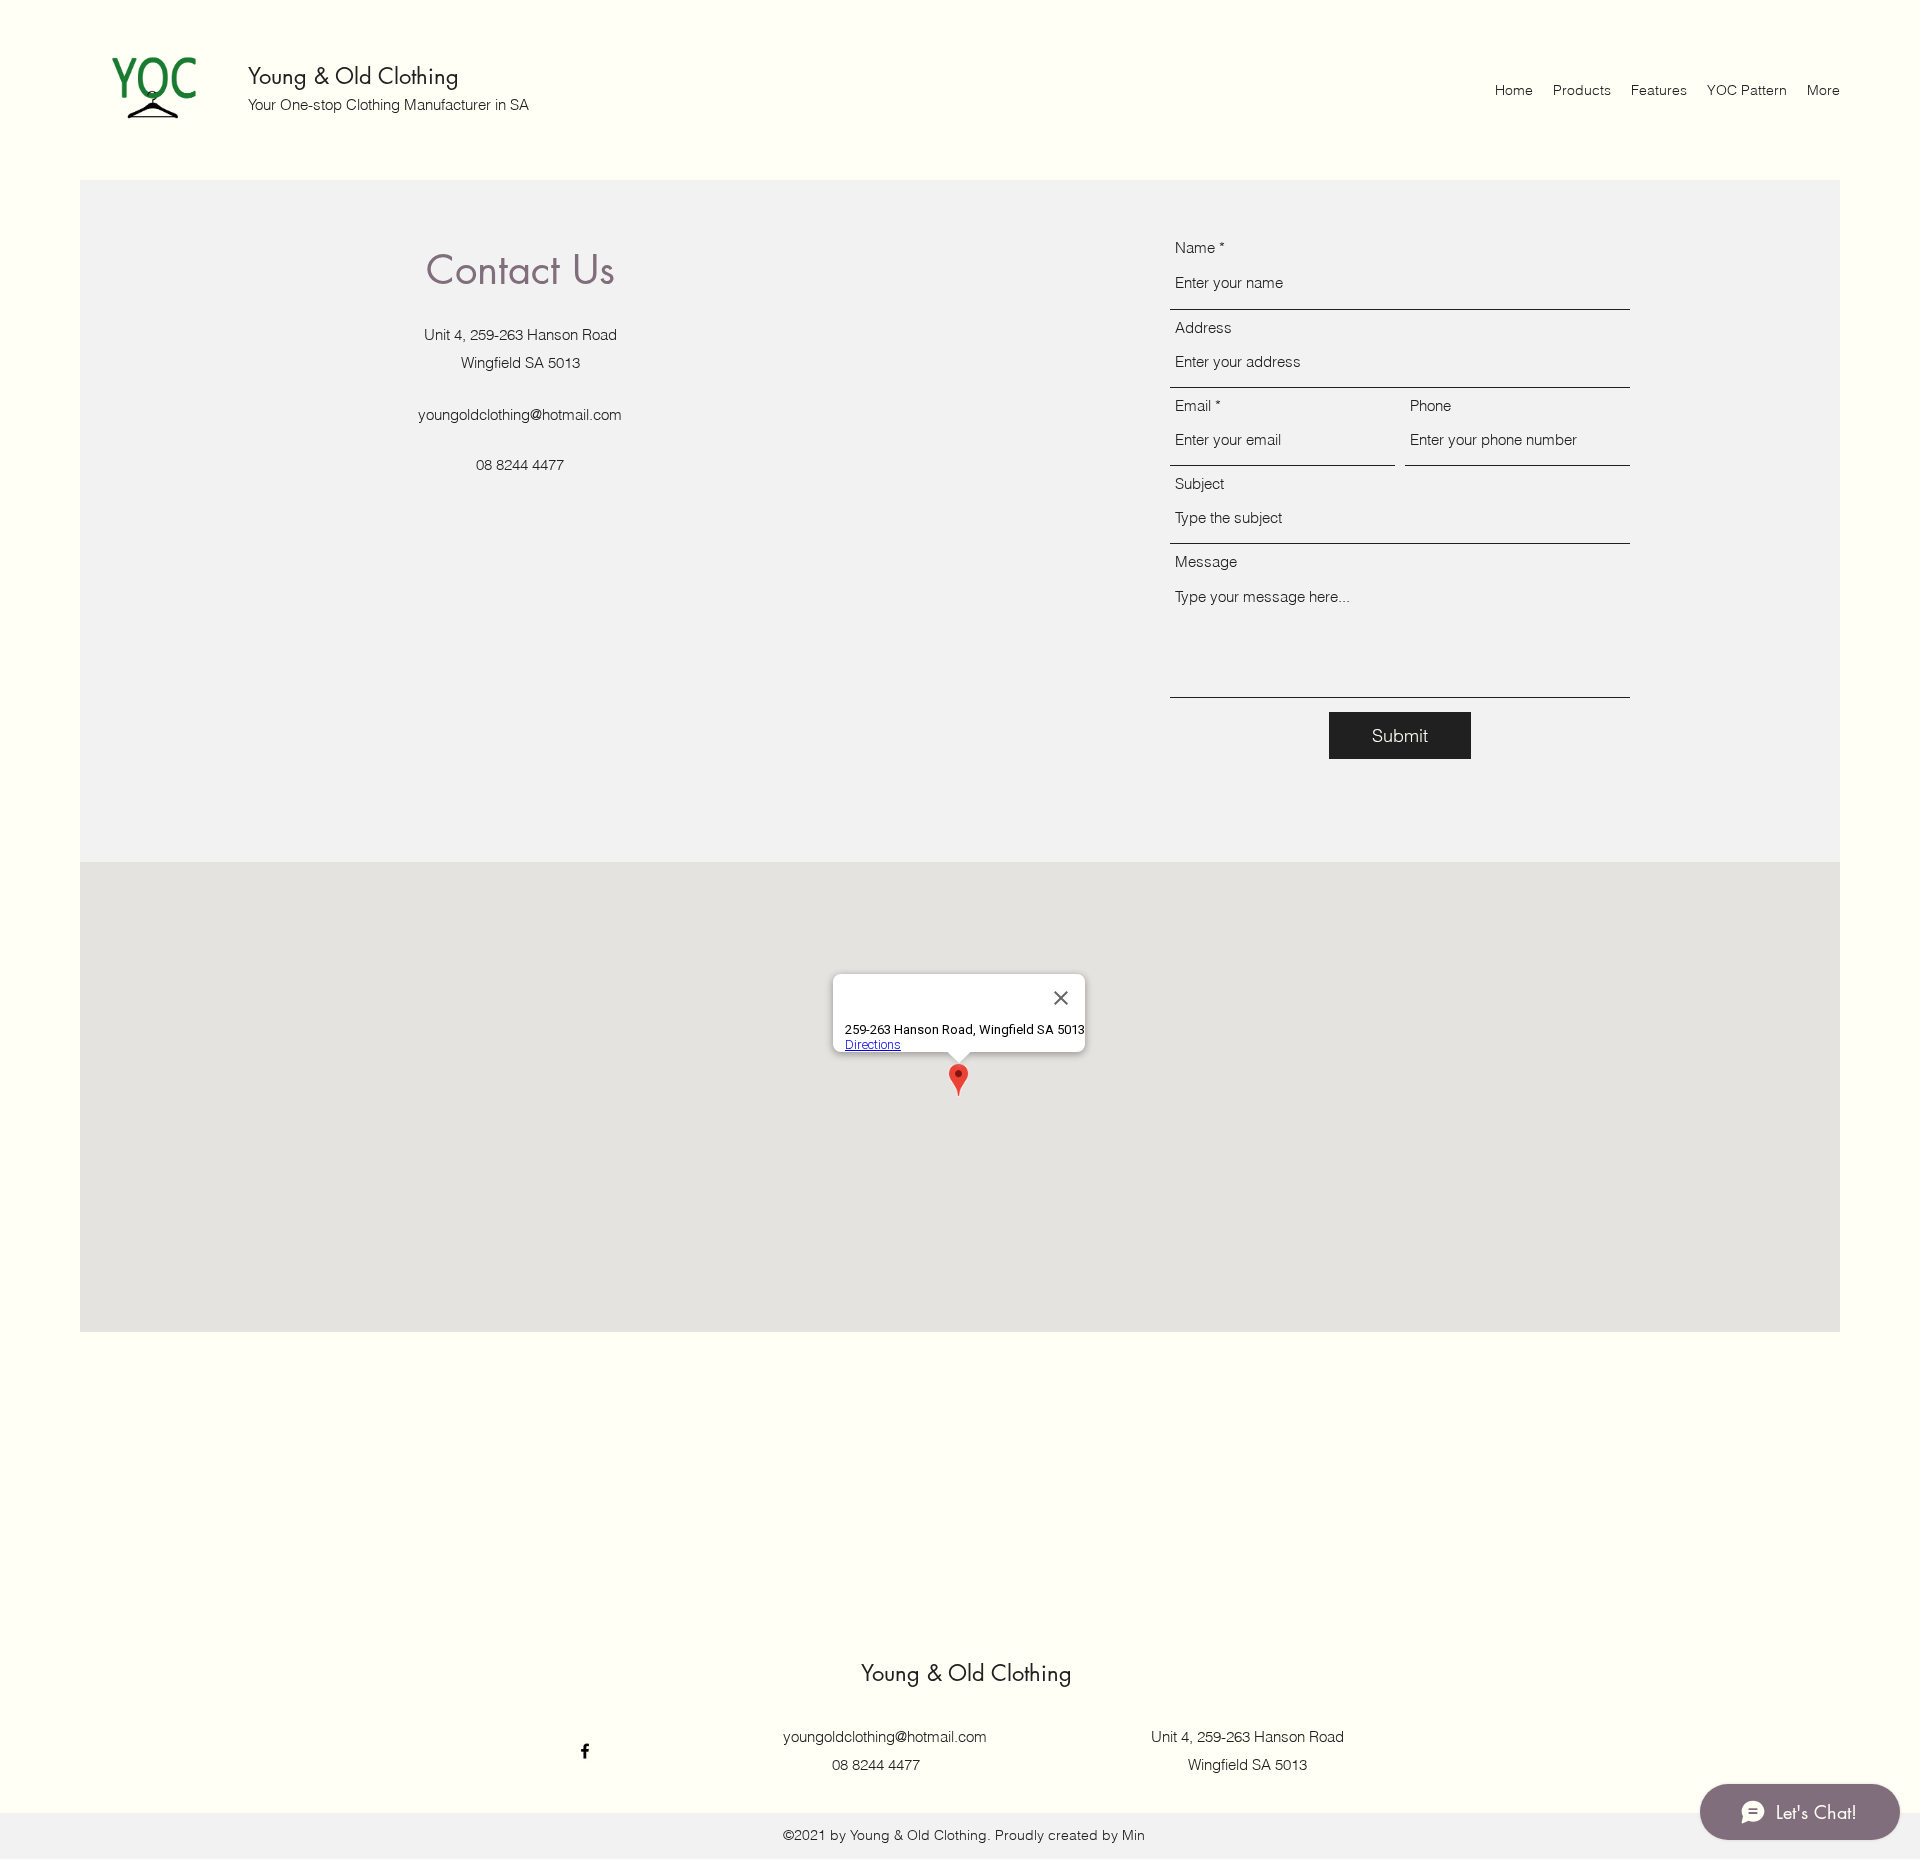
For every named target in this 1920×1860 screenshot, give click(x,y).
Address (1203, 327)
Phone (1430, 405)
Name (1195, 247)
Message (1206, 561)
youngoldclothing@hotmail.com (520, 414)
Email (1193, 405)
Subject (1199, 483)
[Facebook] (585, 1751)
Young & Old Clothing (353, 76)
